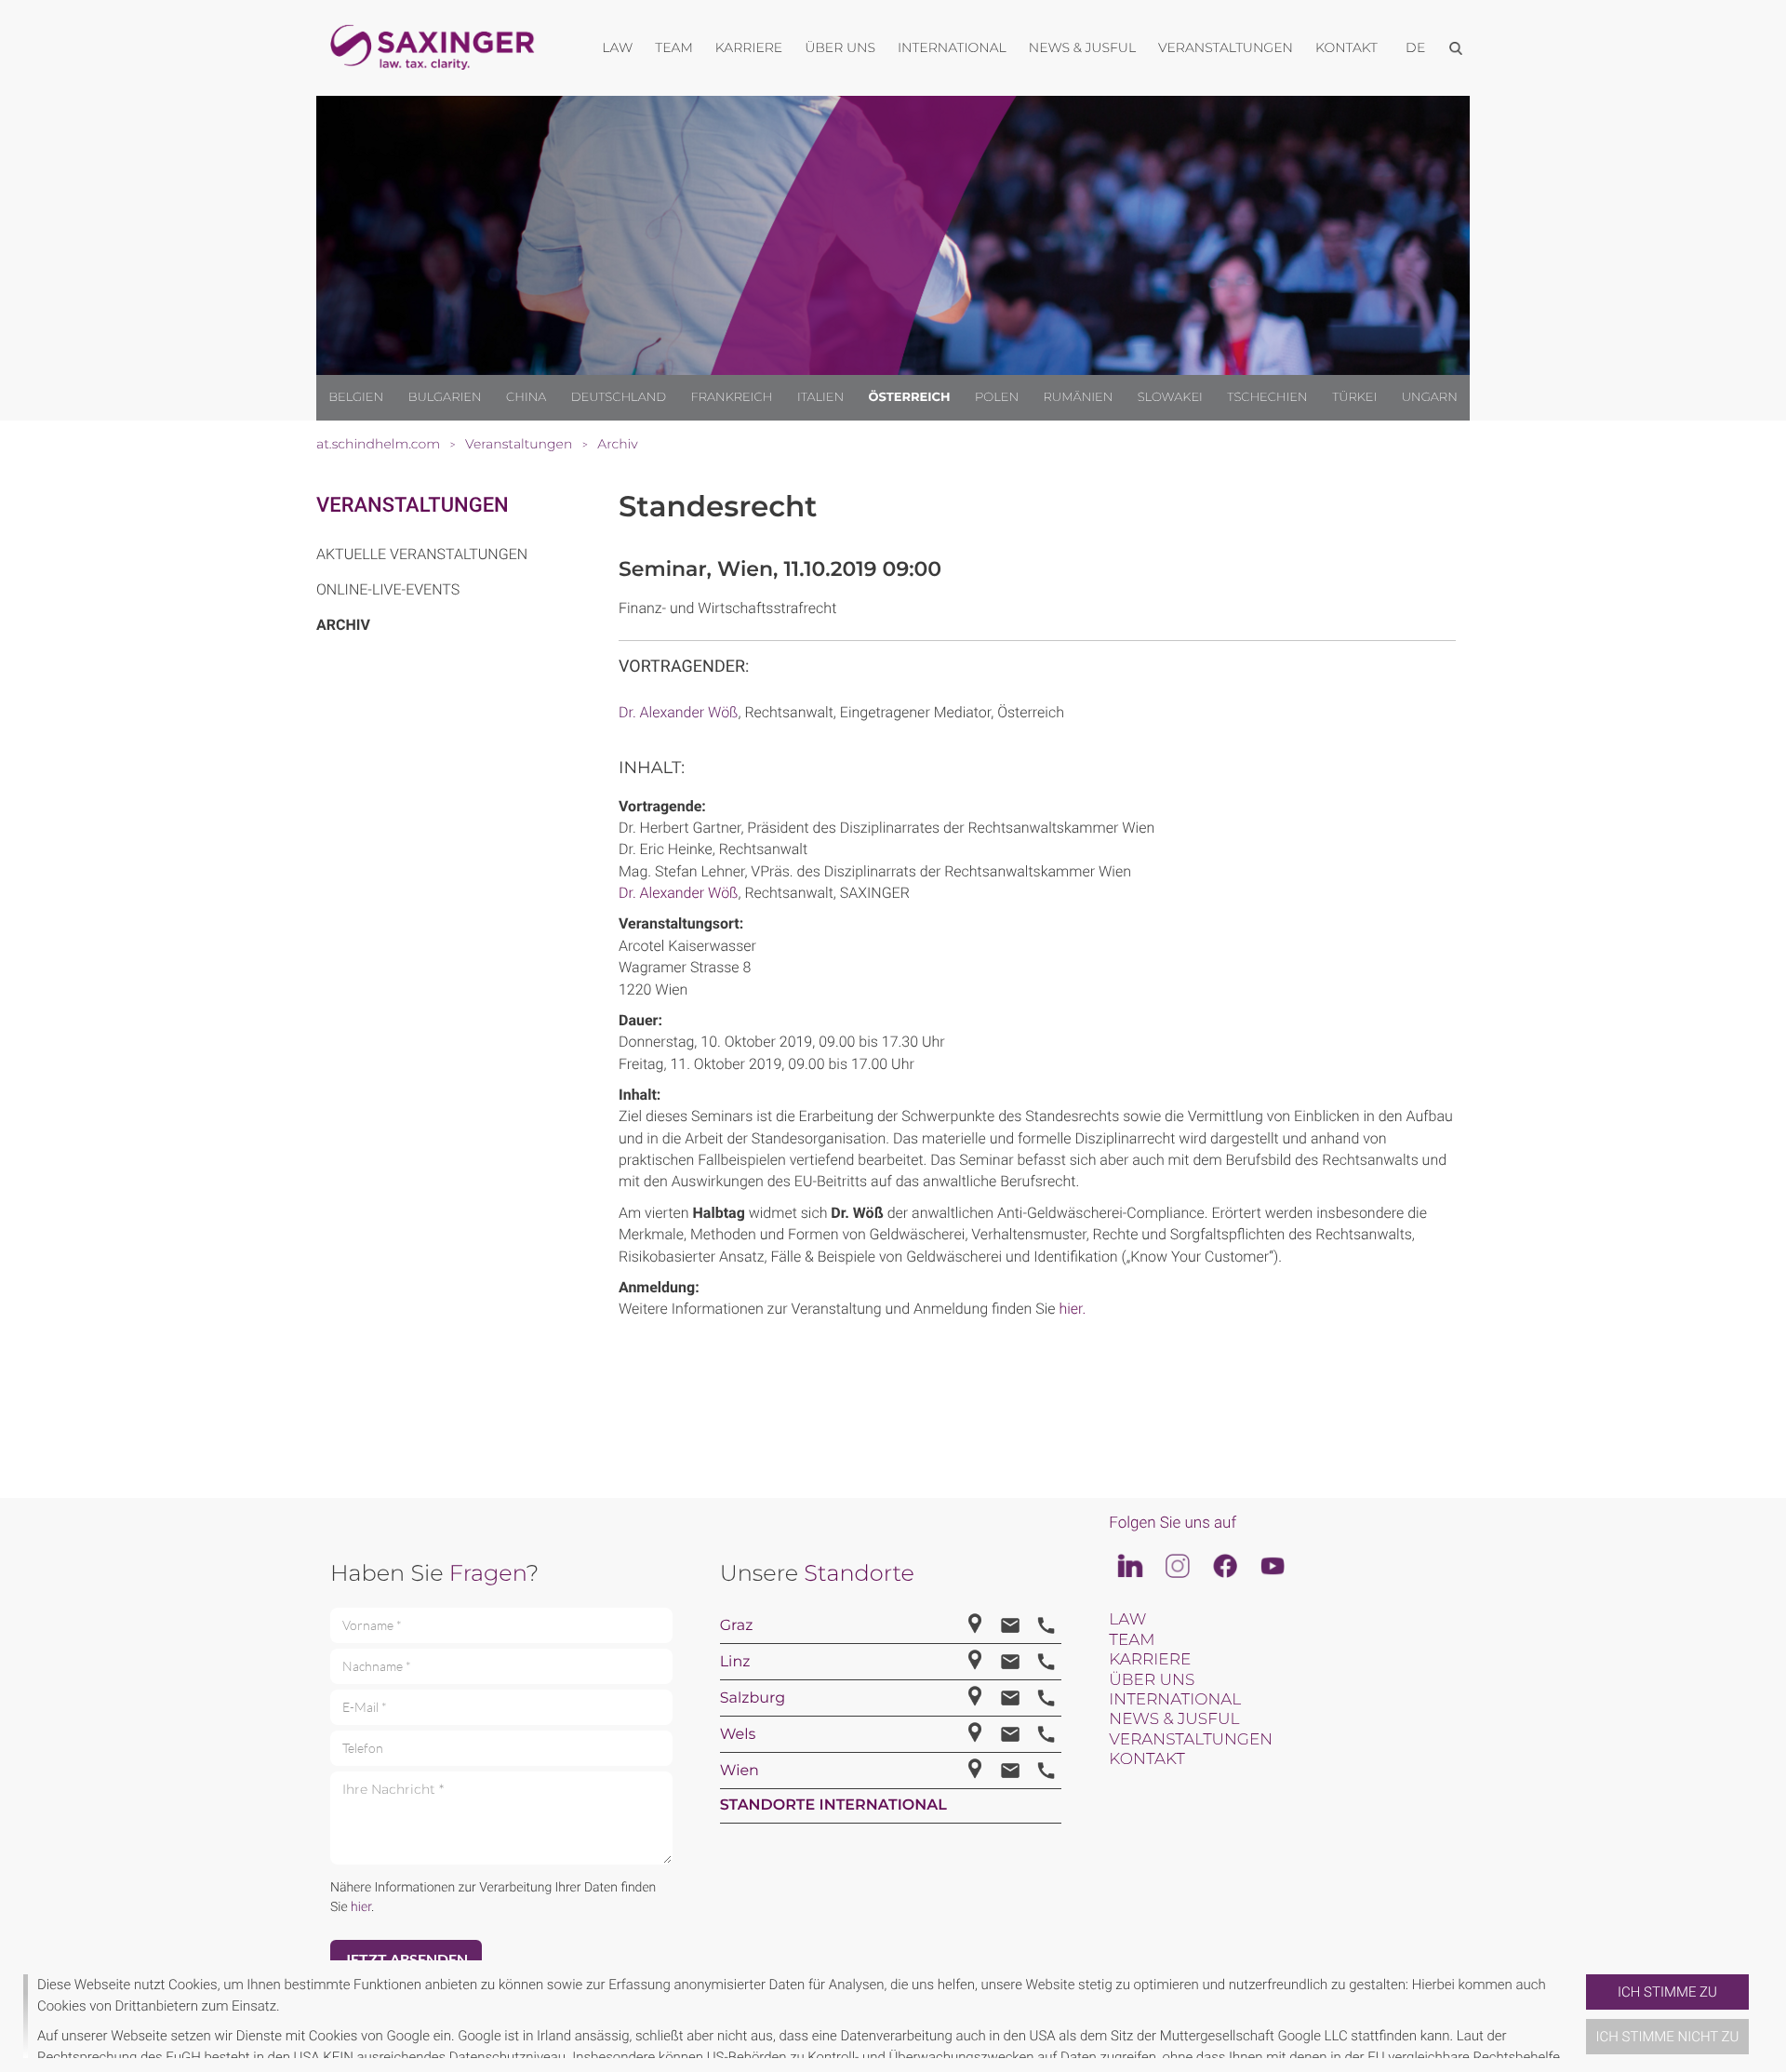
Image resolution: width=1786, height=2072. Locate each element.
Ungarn (1430, 397)
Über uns (1152, 1680)
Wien (740, 1771)
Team (1132, 1640)
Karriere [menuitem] (749, 47)
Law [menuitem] (617, 47)
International (1175, 1700)
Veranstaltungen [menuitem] (1226, 47)
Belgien (356, 397)
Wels (738, 1735)
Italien (820, 397)
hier (361, 1907)
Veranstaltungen (413, 506)
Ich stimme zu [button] (1667, 1992)
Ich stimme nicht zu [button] (1668, 2037)
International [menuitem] (952, 47)
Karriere (1150, 1660)
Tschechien (1267, 397)
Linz (735, 1662)
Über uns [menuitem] (840, 47)
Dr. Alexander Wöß (678, 712)
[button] (1579, 2016)
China (526, 397)
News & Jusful (1174, 1719)
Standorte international (833, 1805)
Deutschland (619, 397)
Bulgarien (445, 397)
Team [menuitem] (674, 47)
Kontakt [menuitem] (1346, 47)
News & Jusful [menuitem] (1082, 47)
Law (1127, 1620)
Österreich (910, 397)
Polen (997, 397)
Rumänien (1079, 397)
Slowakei (1170, 397)
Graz (737, 1626)
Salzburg (753, 1698)
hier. (1072, 1309)
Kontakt (1146, 1759)
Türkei (1354, 397)
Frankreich (732, 397)
